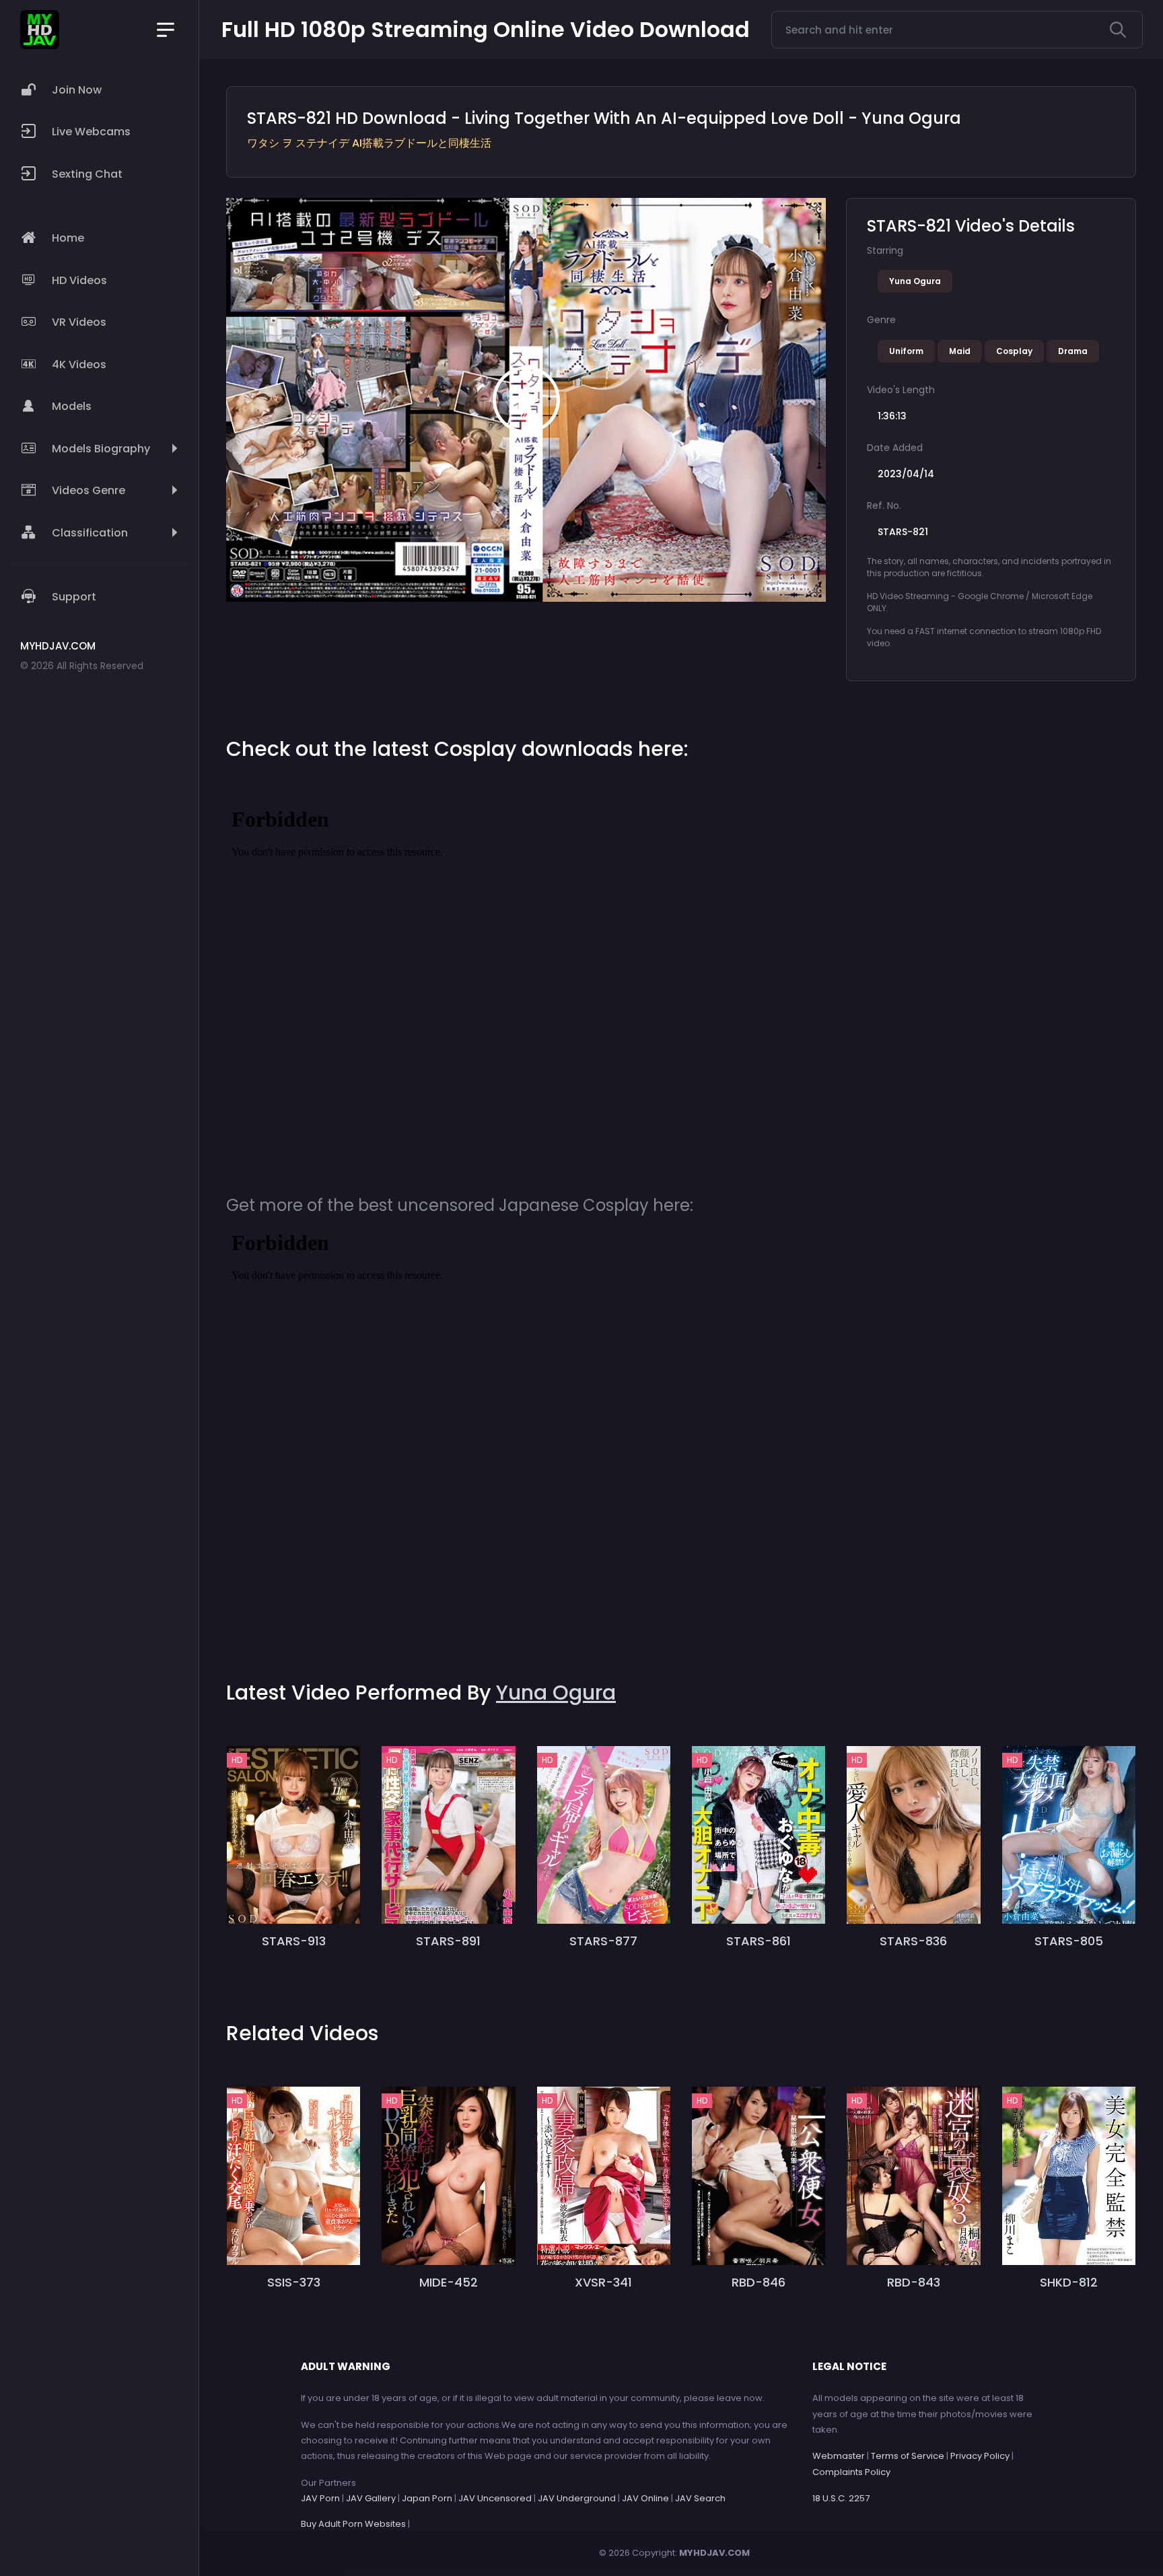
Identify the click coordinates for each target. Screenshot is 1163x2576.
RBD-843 (914, 2282)
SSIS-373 (294, 2282)
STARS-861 (759, 1941)
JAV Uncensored (495, 2498)
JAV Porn (320, 2498)
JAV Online (645, 2498)
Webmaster (839, 2456)
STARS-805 (1069, 1941)
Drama (1073, 351)
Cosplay (1014, 351)
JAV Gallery (371, 2498)
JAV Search (700, 2498)
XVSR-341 (603, 2282)
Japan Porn (427, 2498)
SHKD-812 (1069, 2282)
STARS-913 (294, 1941)
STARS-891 (448, 1941)
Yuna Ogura (915, 281)
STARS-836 (913, 1941)
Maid (960, 351)
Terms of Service (908, 2456)
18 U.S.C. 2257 (841, 2498)
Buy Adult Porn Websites (353, 2524)
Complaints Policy (851, 2472)
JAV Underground (577, 2498)
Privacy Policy (980, 2456)
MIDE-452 (449, 2282)
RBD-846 (759, 2282)
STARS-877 (603, 1941)
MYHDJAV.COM (714, 2553)
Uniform (906, 351)
